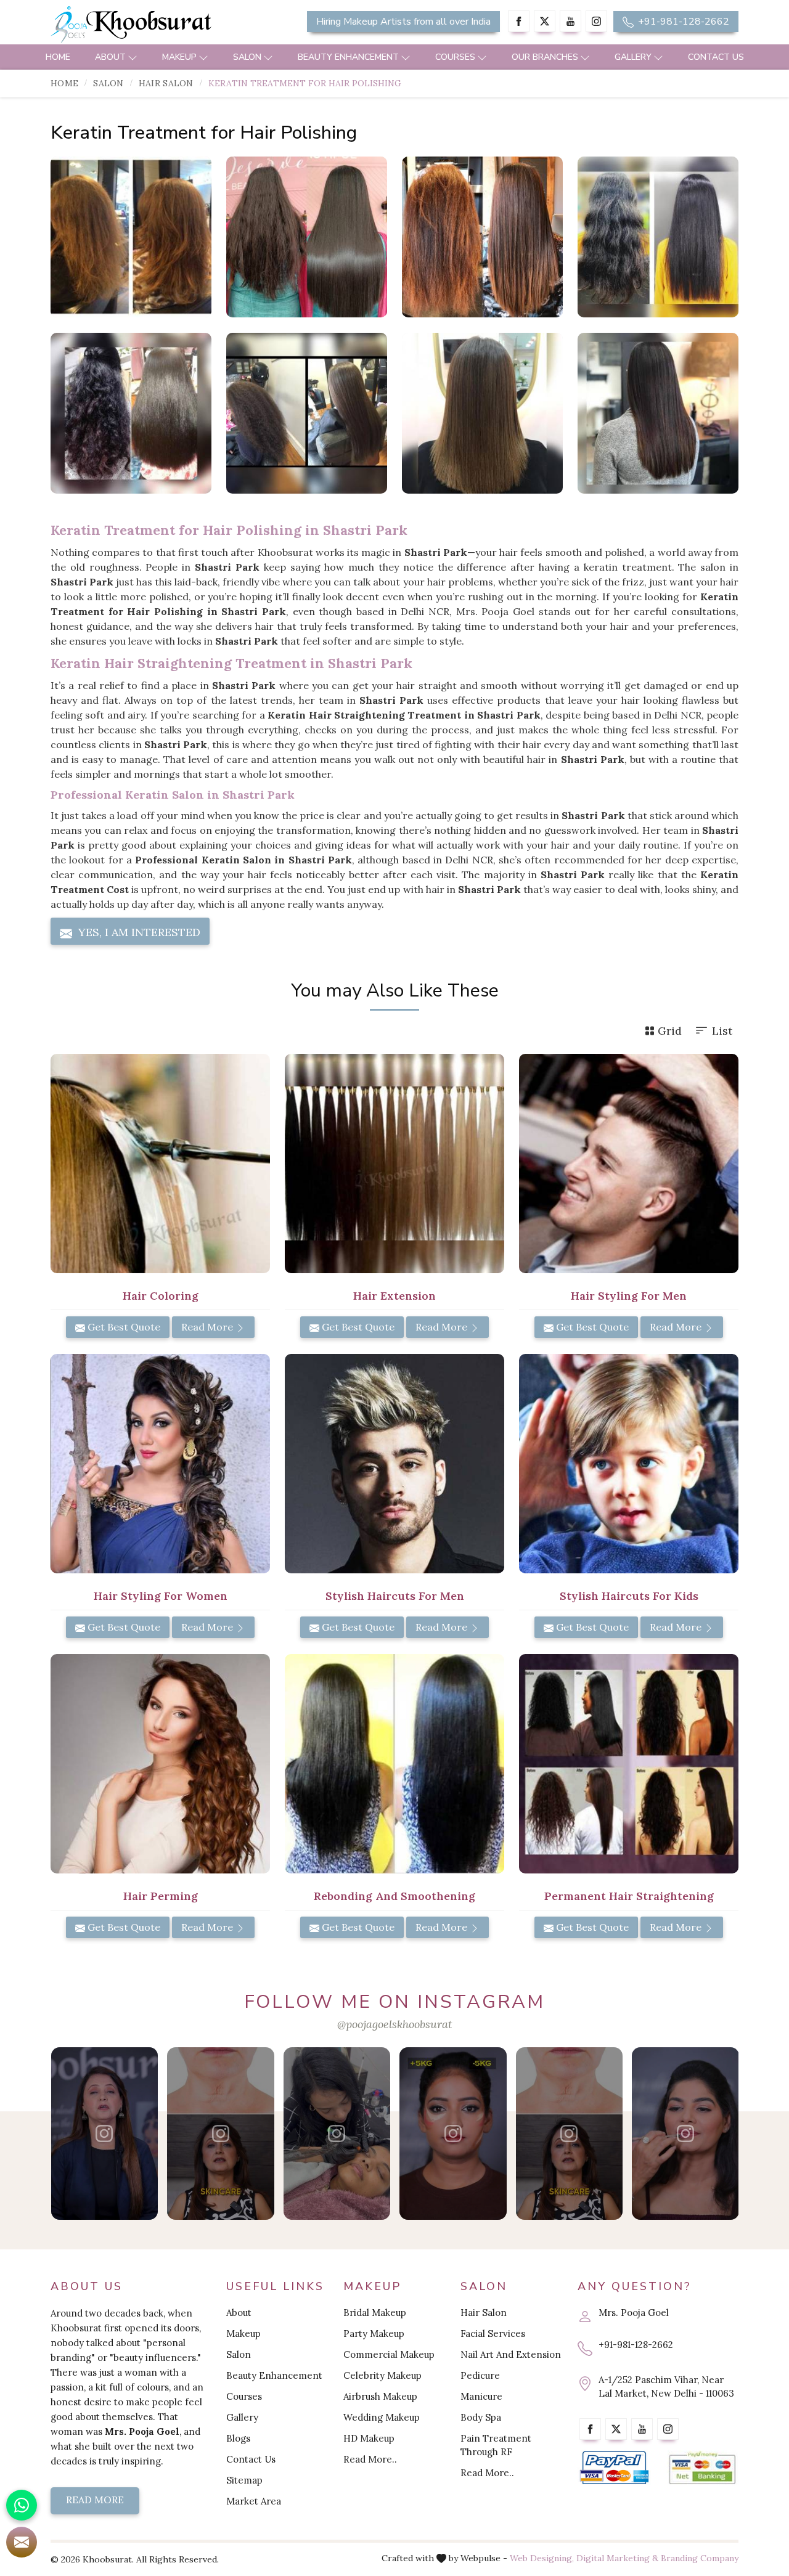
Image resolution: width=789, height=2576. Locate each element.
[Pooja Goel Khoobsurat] (105, 2134)
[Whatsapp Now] (22, 2505)
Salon (247, 57)
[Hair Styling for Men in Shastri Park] (629, 1164)
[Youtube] (570, 21)
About (110, 57)
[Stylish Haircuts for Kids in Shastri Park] (629, 1464)
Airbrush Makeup (380, 2396)
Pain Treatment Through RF (496, 2445)
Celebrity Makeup (382, 2375)
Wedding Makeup (382, 2417)
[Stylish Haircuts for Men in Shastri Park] (394, 1464)
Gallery (633, 57)
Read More (208, 1327)
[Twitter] (545, 21)
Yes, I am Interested (138, 932)
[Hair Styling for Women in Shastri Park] (160, 1464)
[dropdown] (133, 57)
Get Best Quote (123, 1327)
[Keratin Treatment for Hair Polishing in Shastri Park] (131, 237)
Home (58, 57)
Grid (670, 1031)
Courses (455, 57)
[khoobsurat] (160, 25)
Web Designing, (542, 2558)
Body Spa (481, 2417)
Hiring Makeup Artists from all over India (403, 22)
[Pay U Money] (702, 2468)
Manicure (481, 2396)
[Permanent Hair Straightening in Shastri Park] (629, 1764)
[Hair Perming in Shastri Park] (160, 1764)
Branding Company (700, 2558)
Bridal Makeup (375, 2313)
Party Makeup (374, 2333)
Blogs (238, 2438)
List (722, 1031)
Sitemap (244, 2480)
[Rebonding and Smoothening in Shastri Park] (394, 1764)
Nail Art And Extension (511, 2354)
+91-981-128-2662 (682, 22)
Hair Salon (166, 83)
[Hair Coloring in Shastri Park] (160, 1164)
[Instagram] (596, 21)
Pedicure (480, 2375)
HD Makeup (369, 2438)
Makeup (179, 57)
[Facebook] (519, 21)
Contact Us (716, 57)
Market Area (254, 2501)
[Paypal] (614, 2468)
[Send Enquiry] (22, 2542)
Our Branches (545, 57)
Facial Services (493, 2333)
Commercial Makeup (389, 2354)
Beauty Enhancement (348, 57)
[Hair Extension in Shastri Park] (394, 1164)
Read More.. (370, 2459)
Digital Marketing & (617, 2558)
